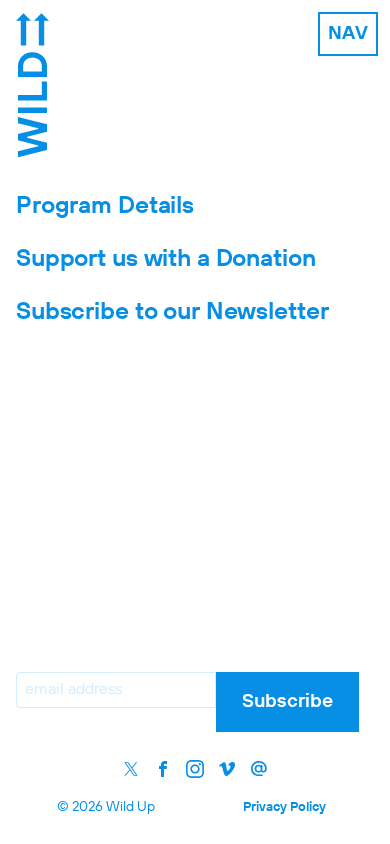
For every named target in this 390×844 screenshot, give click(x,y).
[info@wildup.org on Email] (259, 769)
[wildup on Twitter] (131, 769)
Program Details (105, 206)
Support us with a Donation (166, 259)
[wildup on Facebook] (163, 769)
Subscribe (287, 701)
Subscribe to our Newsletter (172, 312)
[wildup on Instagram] (195, 769)
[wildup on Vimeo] (227, 769)
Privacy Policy (284, 807)
